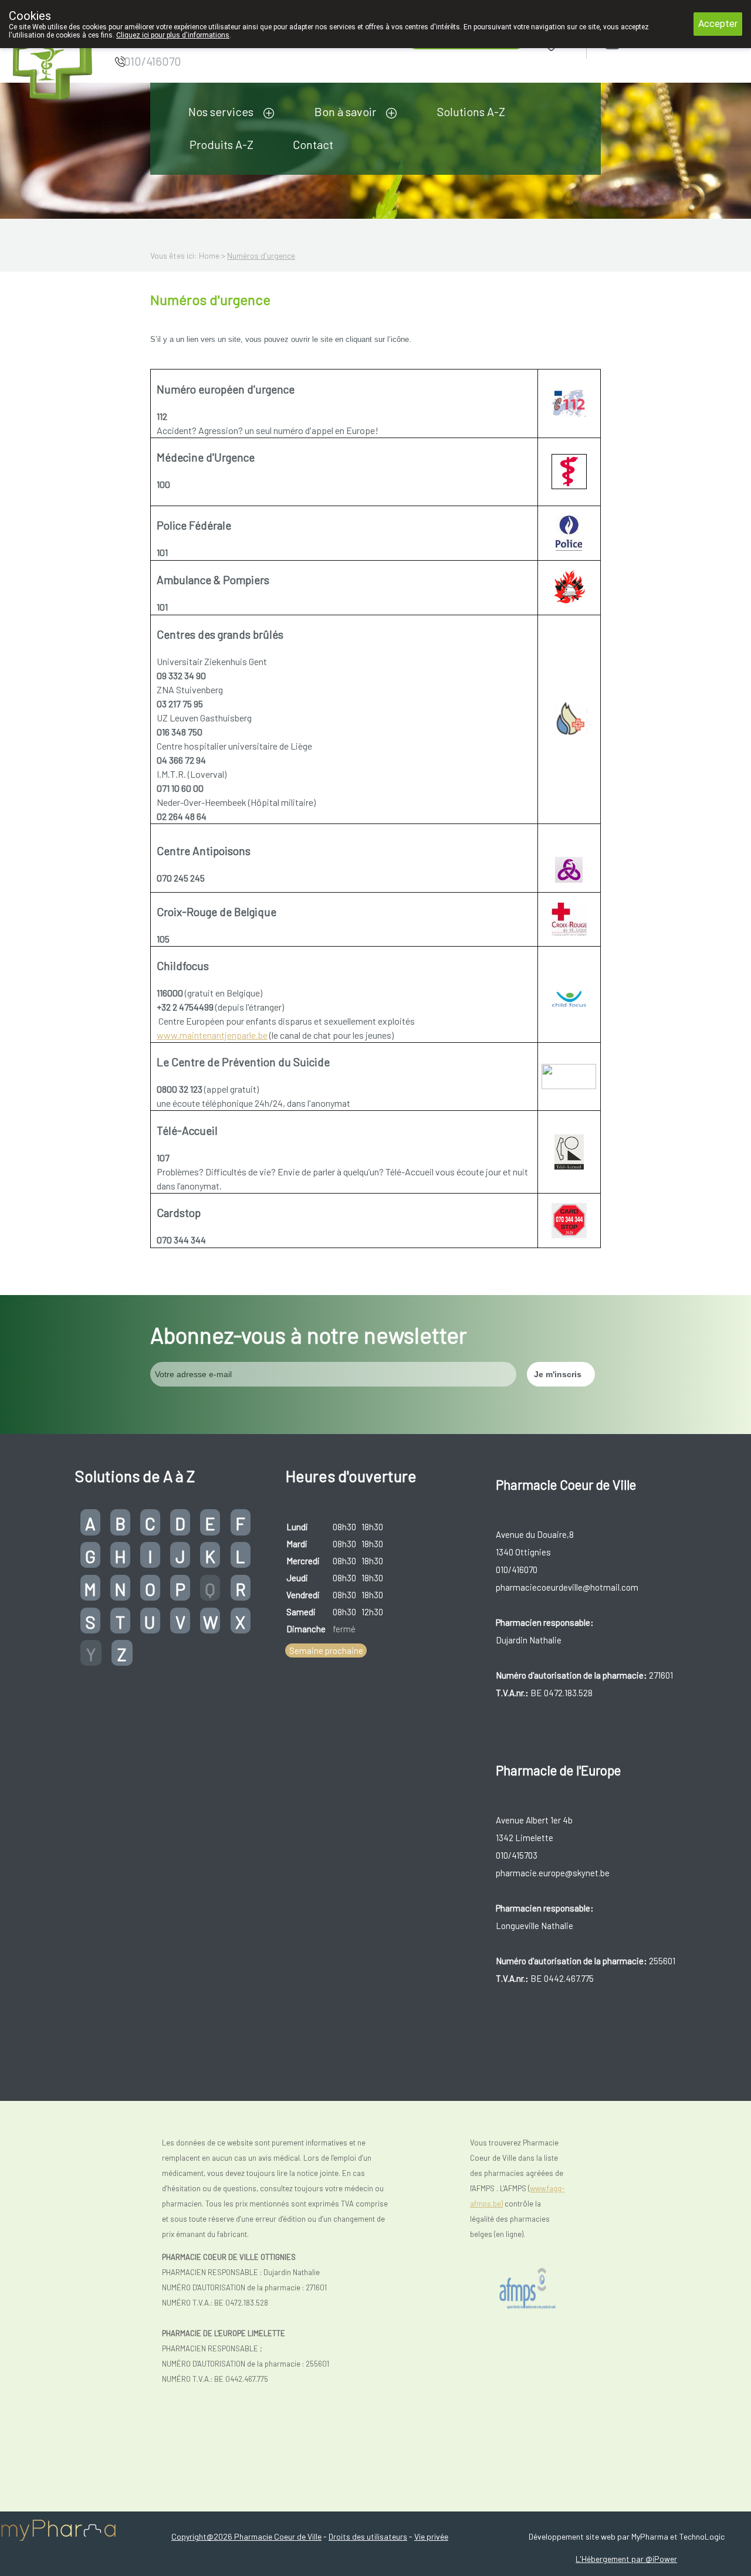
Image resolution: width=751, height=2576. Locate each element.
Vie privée (431, 2536)
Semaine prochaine (326, 1650)
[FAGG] (530, 2289)
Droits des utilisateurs (368, 2536)
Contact (313, 144)
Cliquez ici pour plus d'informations (173, 35)
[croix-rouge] (569, 918)
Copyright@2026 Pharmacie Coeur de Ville (246, 2536)
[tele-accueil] (569, 1150)
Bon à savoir (345, 111)
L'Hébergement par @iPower (626, 2559)
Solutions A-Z (471, 111)
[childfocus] (569, 993)
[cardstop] (569, 1219)
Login (642, 42)
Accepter (718, 24)
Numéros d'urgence (261, 255)
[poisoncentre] (569, 868)
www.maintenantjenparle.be (212, 1035)
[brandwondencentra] (570, 718)
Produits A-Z (221, 144)
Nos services (221, 111)
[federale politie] (569, 532)
